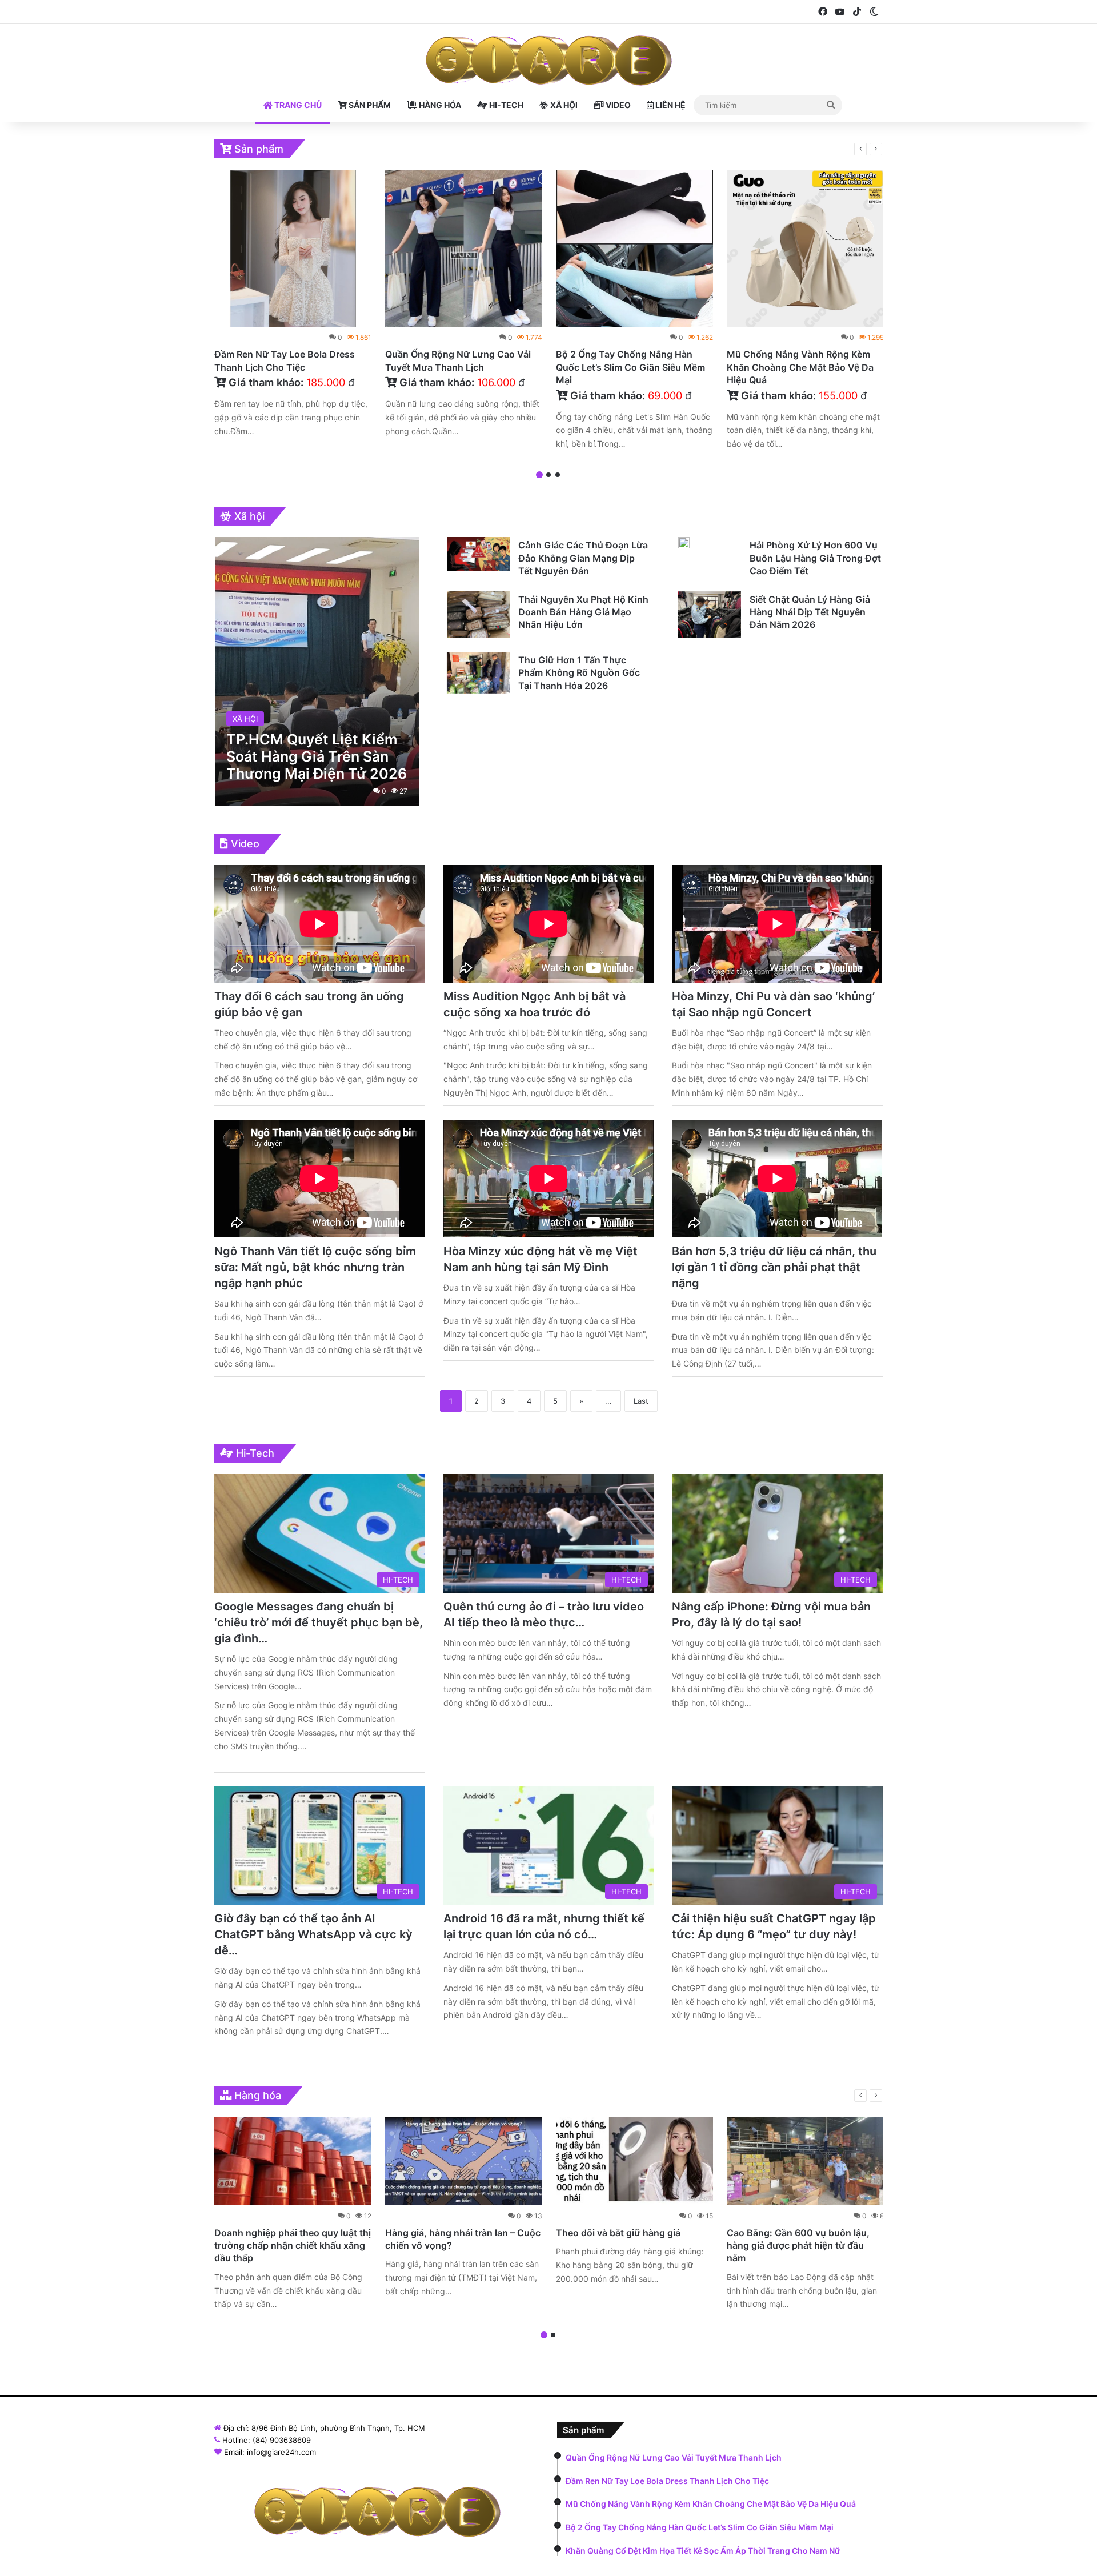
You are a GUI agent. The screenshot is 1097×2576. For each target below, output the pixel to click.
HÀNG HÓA (439, 105)
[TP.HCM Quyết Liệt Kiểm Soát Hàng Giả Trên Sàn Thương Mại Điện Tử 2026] (317, 671)
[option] (293, 306)
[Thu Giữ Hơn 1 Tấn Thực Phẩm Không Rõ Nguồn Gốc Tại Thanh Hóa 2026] (478, 673)
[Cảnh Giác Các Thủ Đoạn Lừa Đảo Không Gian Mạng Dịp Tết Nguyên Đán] (478, 554)
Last (641, 1401)
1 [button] (539, 475)
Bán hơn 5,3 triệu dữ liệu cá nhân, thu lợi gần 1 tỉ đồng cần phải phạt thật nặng (774, 1267)
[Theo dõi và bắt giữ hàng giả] (634, 2161)
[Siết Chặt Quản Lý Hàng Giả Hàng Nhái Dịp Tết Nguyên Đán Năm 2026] (710, 615)
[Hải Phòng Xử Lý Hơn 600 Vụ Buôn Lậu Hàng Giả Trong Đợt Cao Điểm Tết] (684, 543)
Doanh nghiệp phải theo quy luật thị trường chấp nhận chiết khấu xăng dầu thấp (293, 2246)
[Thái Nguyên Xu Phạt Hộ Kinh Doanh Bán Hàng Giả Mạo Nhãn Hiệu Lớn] (478, 615)
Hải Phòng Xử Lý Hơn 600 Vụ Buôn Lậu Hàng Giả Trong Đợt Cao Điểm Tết (815, 558)
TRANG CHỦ (297, 105)
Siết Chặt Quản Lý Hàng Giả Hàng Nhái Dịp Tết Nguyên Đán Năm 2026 (810, 612)
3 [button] (558, 475)
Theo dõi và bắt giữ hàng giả (618, 2233)
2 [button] (548, 475)
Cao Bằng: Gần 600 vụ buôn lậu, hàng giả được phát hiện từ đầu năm (798, 2246)
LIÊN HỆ (670, 105)
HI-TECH (505, 105)
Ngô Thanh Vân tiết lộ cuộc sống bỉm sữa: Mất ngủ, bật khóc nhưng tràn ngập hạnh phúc (315, 1267)
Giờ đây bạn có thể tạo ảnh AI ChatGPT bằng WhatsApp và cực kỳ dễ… (313, 1934)
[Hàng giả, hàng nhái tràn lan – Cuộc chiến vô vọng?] (464, 2161)
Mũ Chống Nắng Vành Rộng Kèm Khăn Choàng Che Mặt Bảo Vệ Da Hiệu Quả (800, 367)
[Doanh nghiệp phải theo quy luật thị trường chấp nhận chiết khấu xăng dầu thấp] (293, 2161)
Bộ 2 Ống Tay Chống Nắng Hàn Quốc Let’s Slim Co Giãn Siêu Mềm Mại (630, 367)
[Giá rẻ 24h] (549, 61)
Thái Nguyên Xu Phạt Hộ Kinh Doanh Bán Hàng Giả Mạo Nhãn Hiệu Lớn (583, 612)
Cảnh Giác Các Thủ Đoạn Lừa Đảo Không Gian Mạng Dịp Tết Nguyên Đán (583, 558)
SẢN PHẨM (369, 105)
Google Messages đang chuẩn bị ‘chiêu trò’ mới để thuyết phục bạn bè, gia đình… (319, 1622)
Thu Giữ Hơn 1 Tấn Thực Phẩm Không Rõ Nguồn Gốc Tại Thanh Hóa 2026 (579, 673)
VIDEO (617, 105)
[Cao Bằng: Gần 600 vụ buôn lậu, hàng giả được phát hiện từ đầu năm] (805, 2161)
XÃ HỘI (563, 105)
